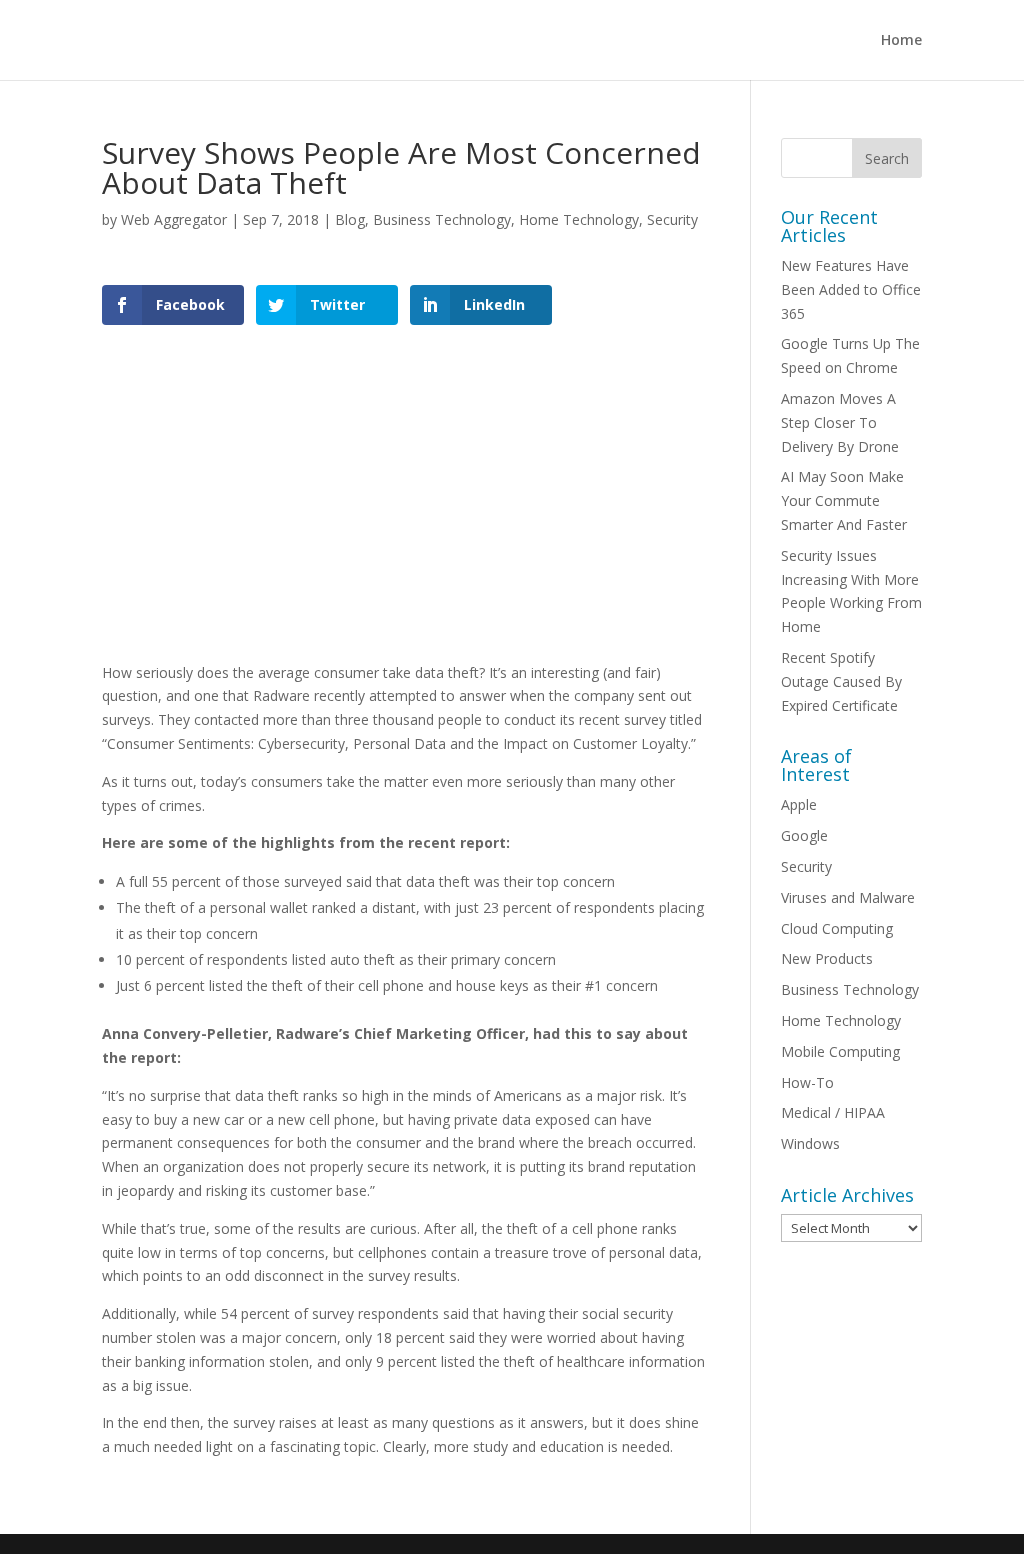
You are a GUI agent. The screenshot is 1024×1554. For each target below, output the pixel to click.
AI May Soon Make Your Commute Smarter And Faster (844, 500)
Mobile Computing (840, 1051)
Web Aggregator (174, 219)
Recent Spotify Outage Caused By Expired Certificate (841, 681)
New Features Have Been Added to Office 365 (851, 289)
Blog (350, 219)
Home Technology (579, 219)
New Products (827, 958)
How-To (807, 1082)
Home (901, 41)
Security (672, 219)
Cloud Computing (837, 928)
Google (804, 835)
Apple (799, 804)
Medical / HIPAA (833, 1112)
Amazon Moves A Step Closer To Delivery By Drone (840, 422)
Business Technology (442, 219)
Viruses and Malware (848, 897)
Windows (810, 1143)
